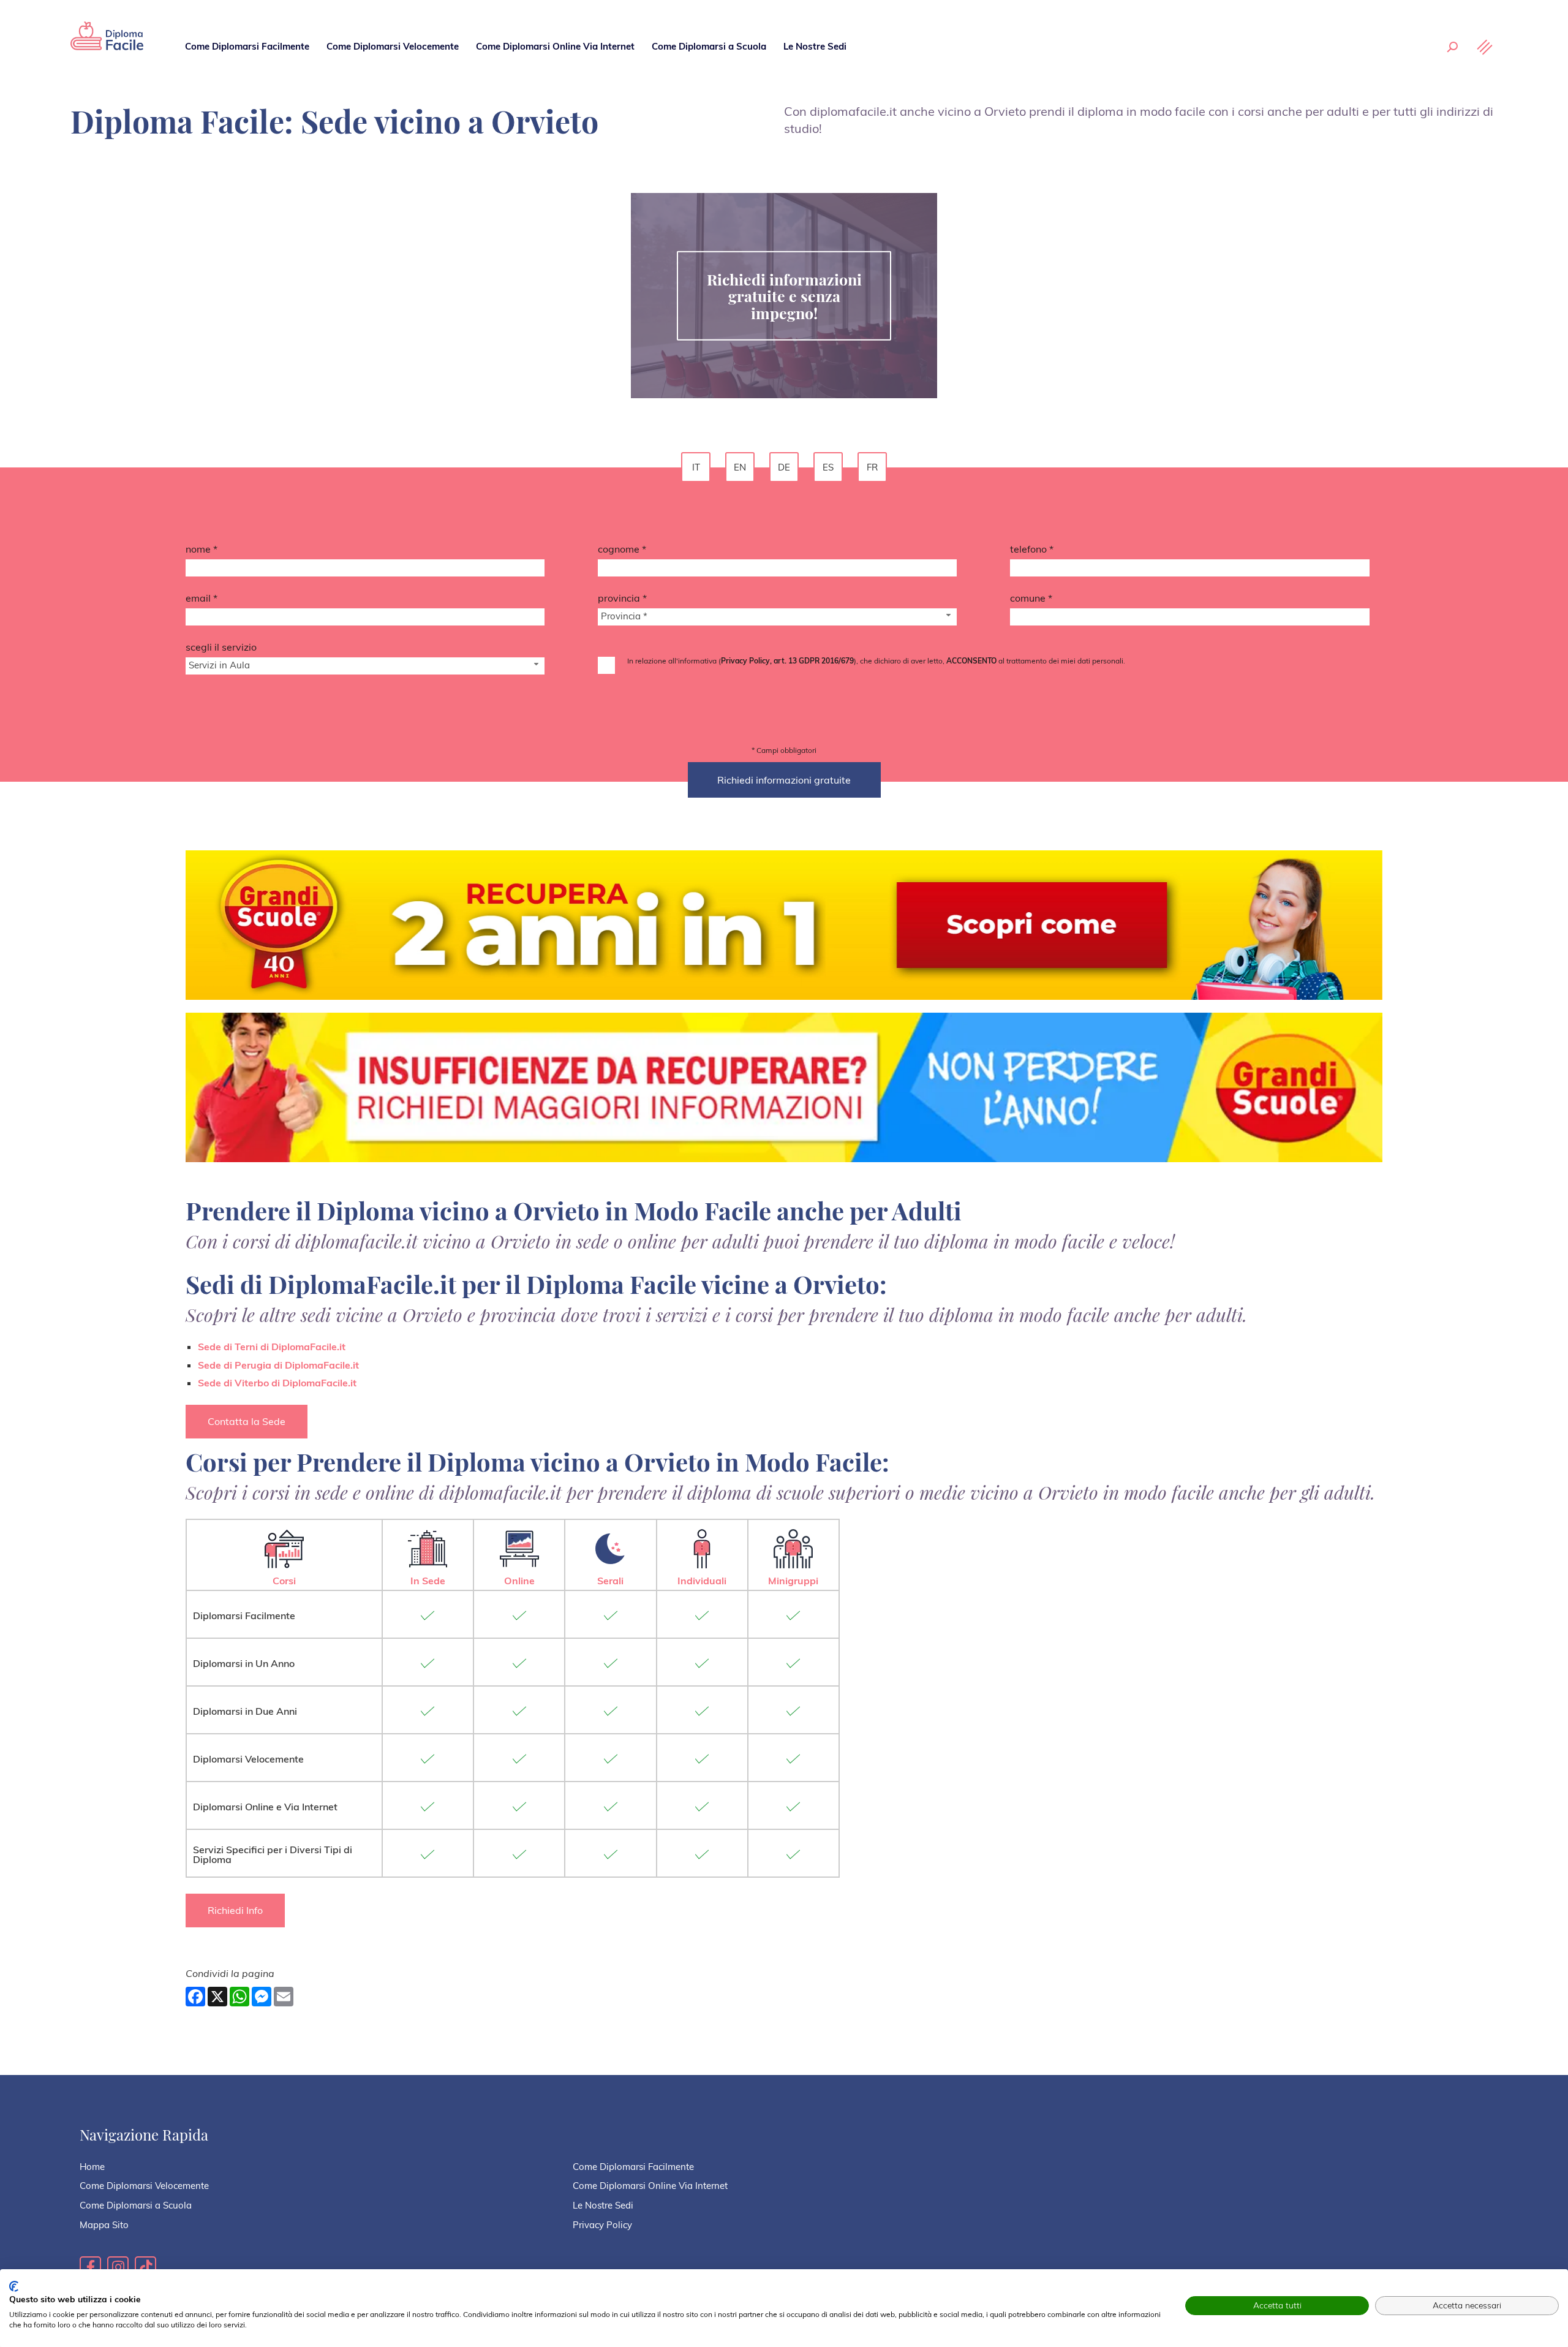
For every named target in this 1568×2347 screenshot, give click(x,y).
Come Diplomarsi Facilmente (247, 46)
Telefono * (1032, 549)
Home (92, 2167)
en (740, 467)
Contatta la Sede (247, 1421)
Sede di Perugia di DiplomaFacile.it (278, 1365)
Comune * (1031, 598)
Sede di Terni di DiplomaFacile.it (272, 1347)
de (784, 467)
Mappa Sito (104, 2225)
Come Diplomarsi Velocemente (393, 46)
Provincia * (622, 598)
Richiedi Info (235, 1910)
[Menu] (1485, 47)
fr (872, 467)
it (696, 467)
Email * (202, 598)
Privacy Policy (602, 2225)
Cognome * (622, 549)
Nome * (202, 549)
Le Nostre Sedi (815, 46)
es (828, 467)
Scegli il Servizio (221, 647)
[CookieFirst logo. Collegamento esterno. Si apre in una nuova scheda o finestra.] (14, 2286)
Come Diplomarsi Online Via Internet (555, 46)
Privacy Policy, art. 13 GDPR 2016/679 (787, 661)
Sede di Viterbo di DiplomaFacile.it (277, 1383)
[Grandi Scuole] (107, 46)
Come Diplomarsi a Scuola (709, 46)
